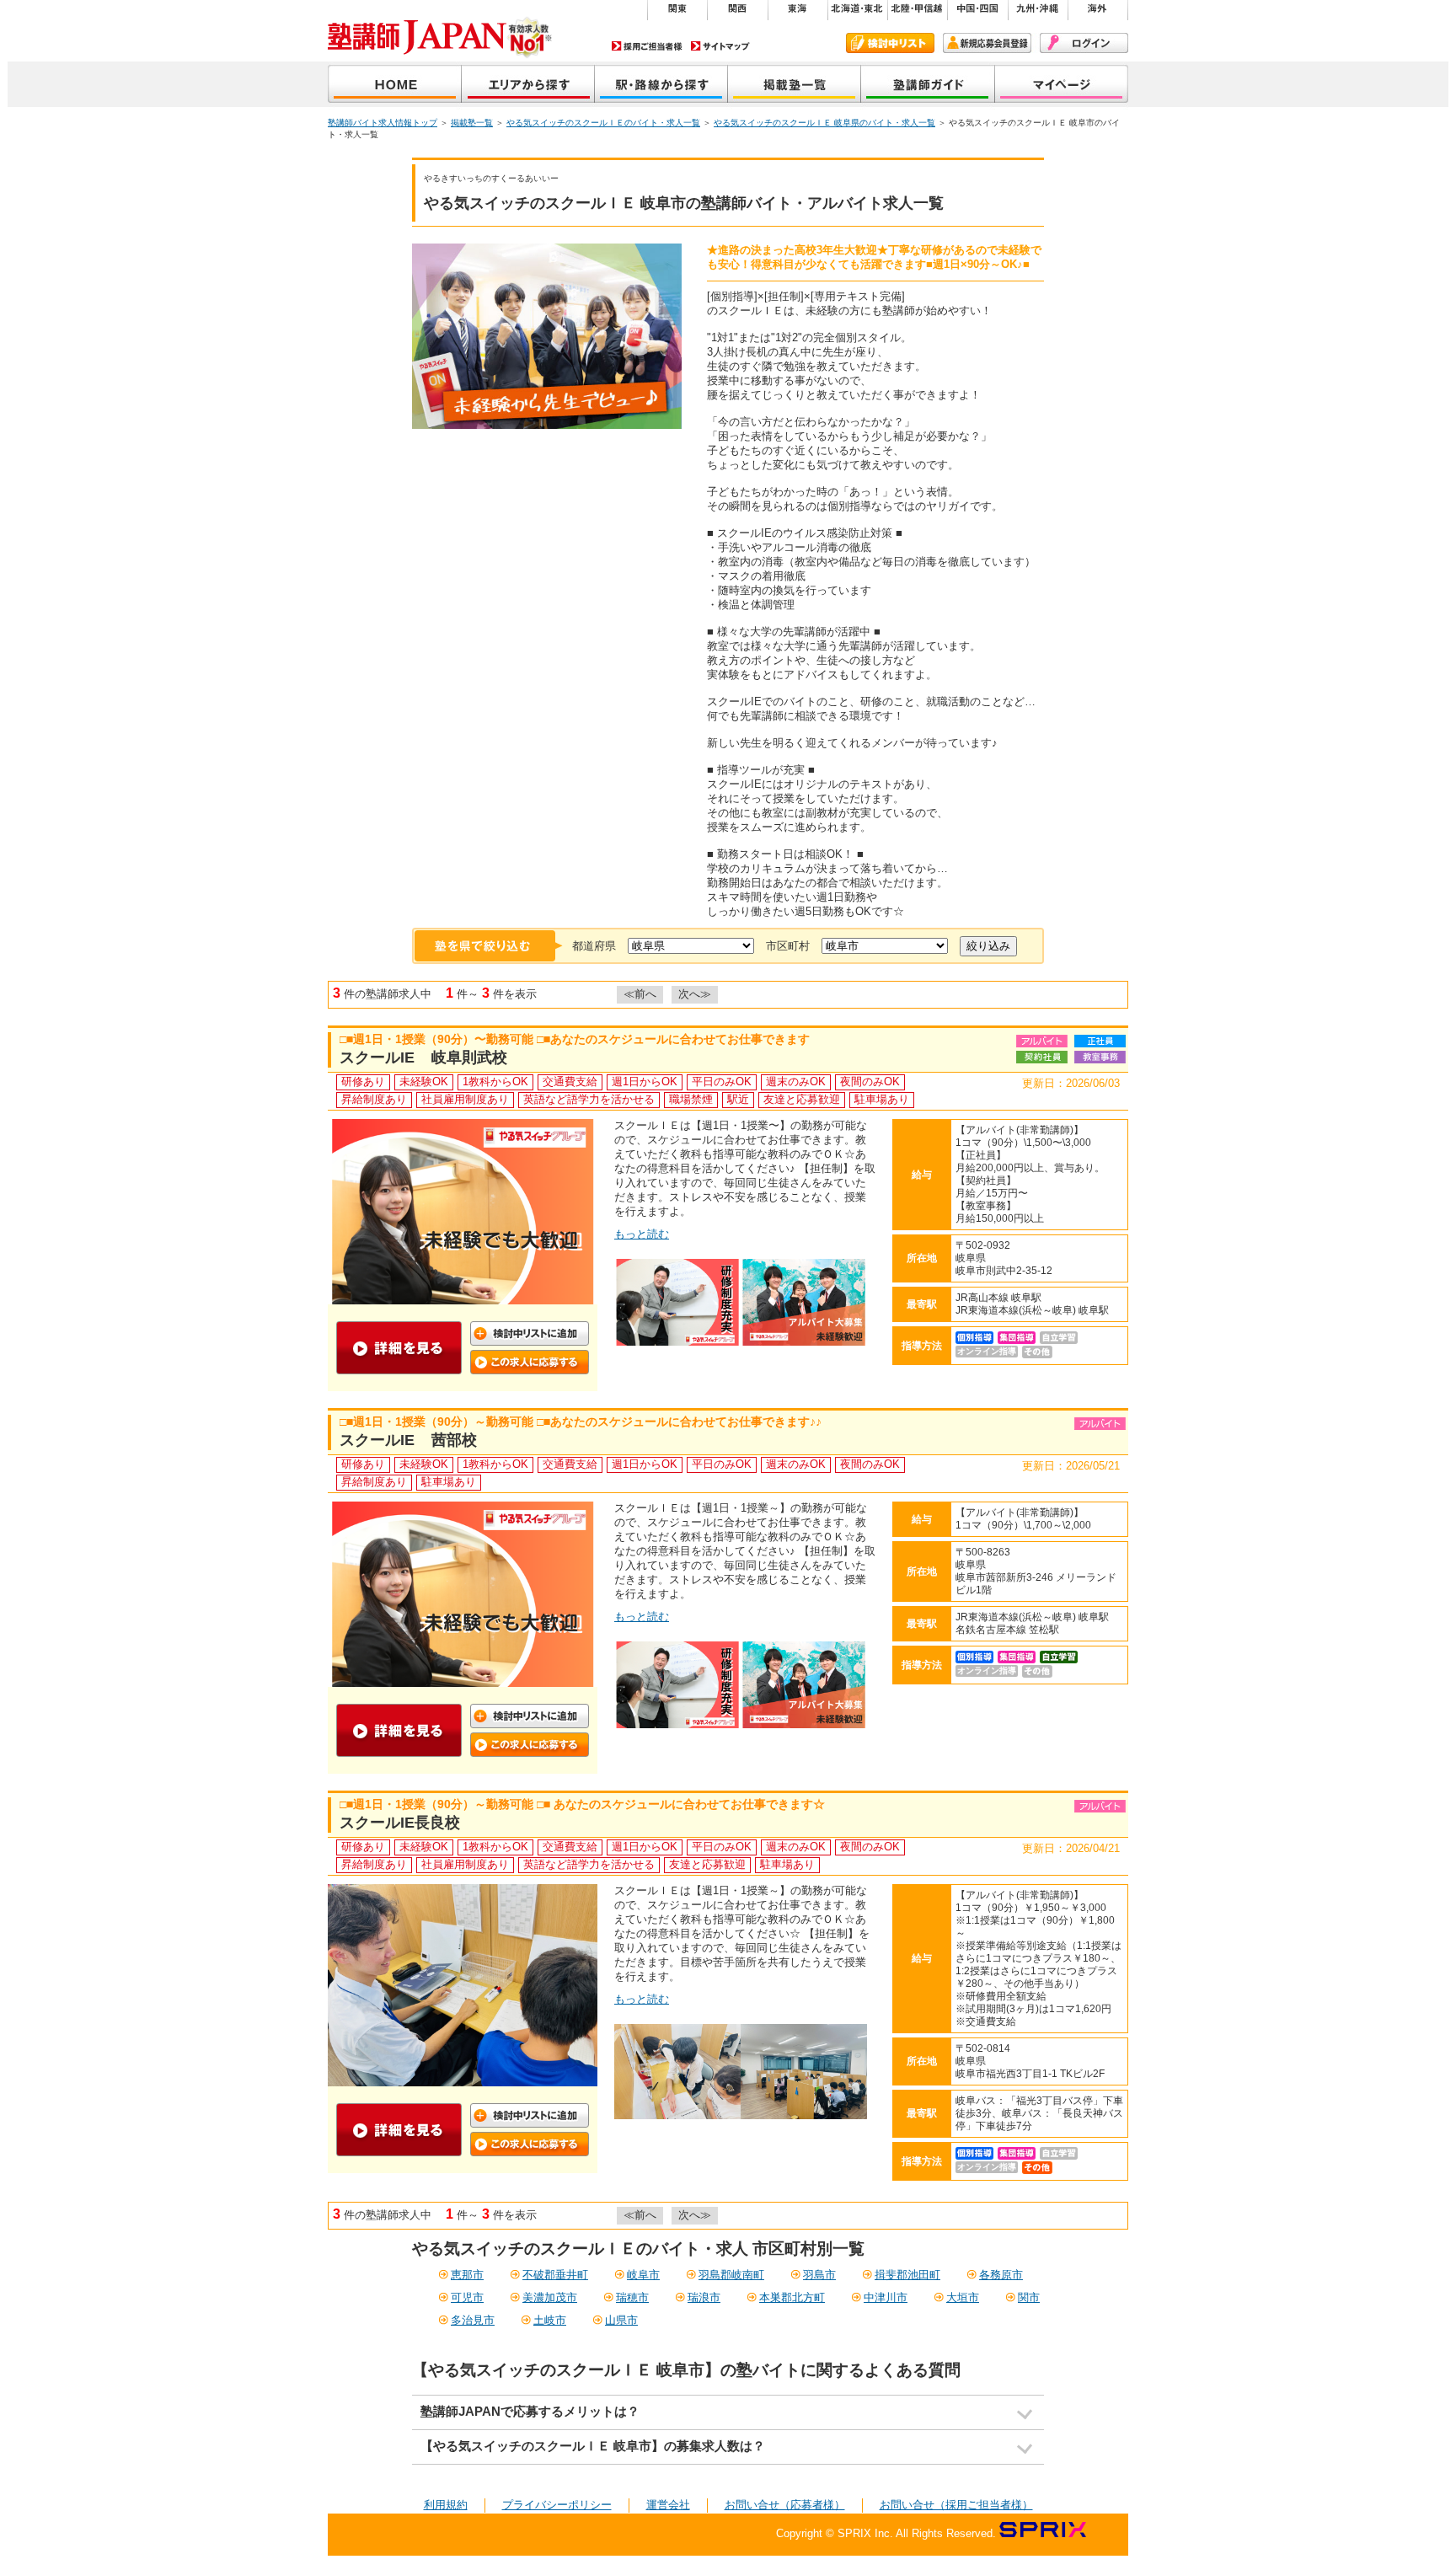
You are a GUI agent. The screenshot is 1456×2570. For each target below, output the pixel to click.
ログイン (1084, 43)
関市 (1029, 2297)
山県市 (621, 2320)
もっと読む (642, 1234)
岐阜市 (643, 2275)
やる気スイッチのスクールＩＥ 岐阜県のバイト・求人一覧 (824, 123)
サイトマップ (720, 46)
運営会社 (668, 2505)
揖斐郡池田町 (907, 2275)
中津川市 (886, 2297)
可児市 (467, 2297)
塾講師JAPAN (395, 86)
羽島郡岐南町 (731, 2275)
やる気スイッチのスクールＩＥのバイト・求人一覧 (603, 123)
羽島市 (819, 2275)
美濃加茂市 (550, 2297)
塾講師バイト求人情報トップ (383, 123)
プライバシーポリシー (557, 2505)
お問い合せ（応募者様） (785, 2505)
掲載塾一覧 (795, 86)
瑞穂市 (632, 2297)
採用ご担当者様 (647, 46)
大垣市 (963, 2297)
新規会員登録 (987, 43)
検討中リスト (890, 43)
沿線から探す (661, 86)
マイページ (1062, 86)
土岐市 (550, 2320)
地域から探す (528, 86)
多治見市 (473, 2320)
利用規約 (446, 2505)
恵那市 (467, 2275)
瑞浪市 (704, 2297)
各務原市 (1001, 2275)
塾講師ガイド (928, 86)
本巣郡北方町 (792, 2297)
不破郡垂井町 (555, 2275)
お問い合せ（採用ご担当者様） (956, 2505)
